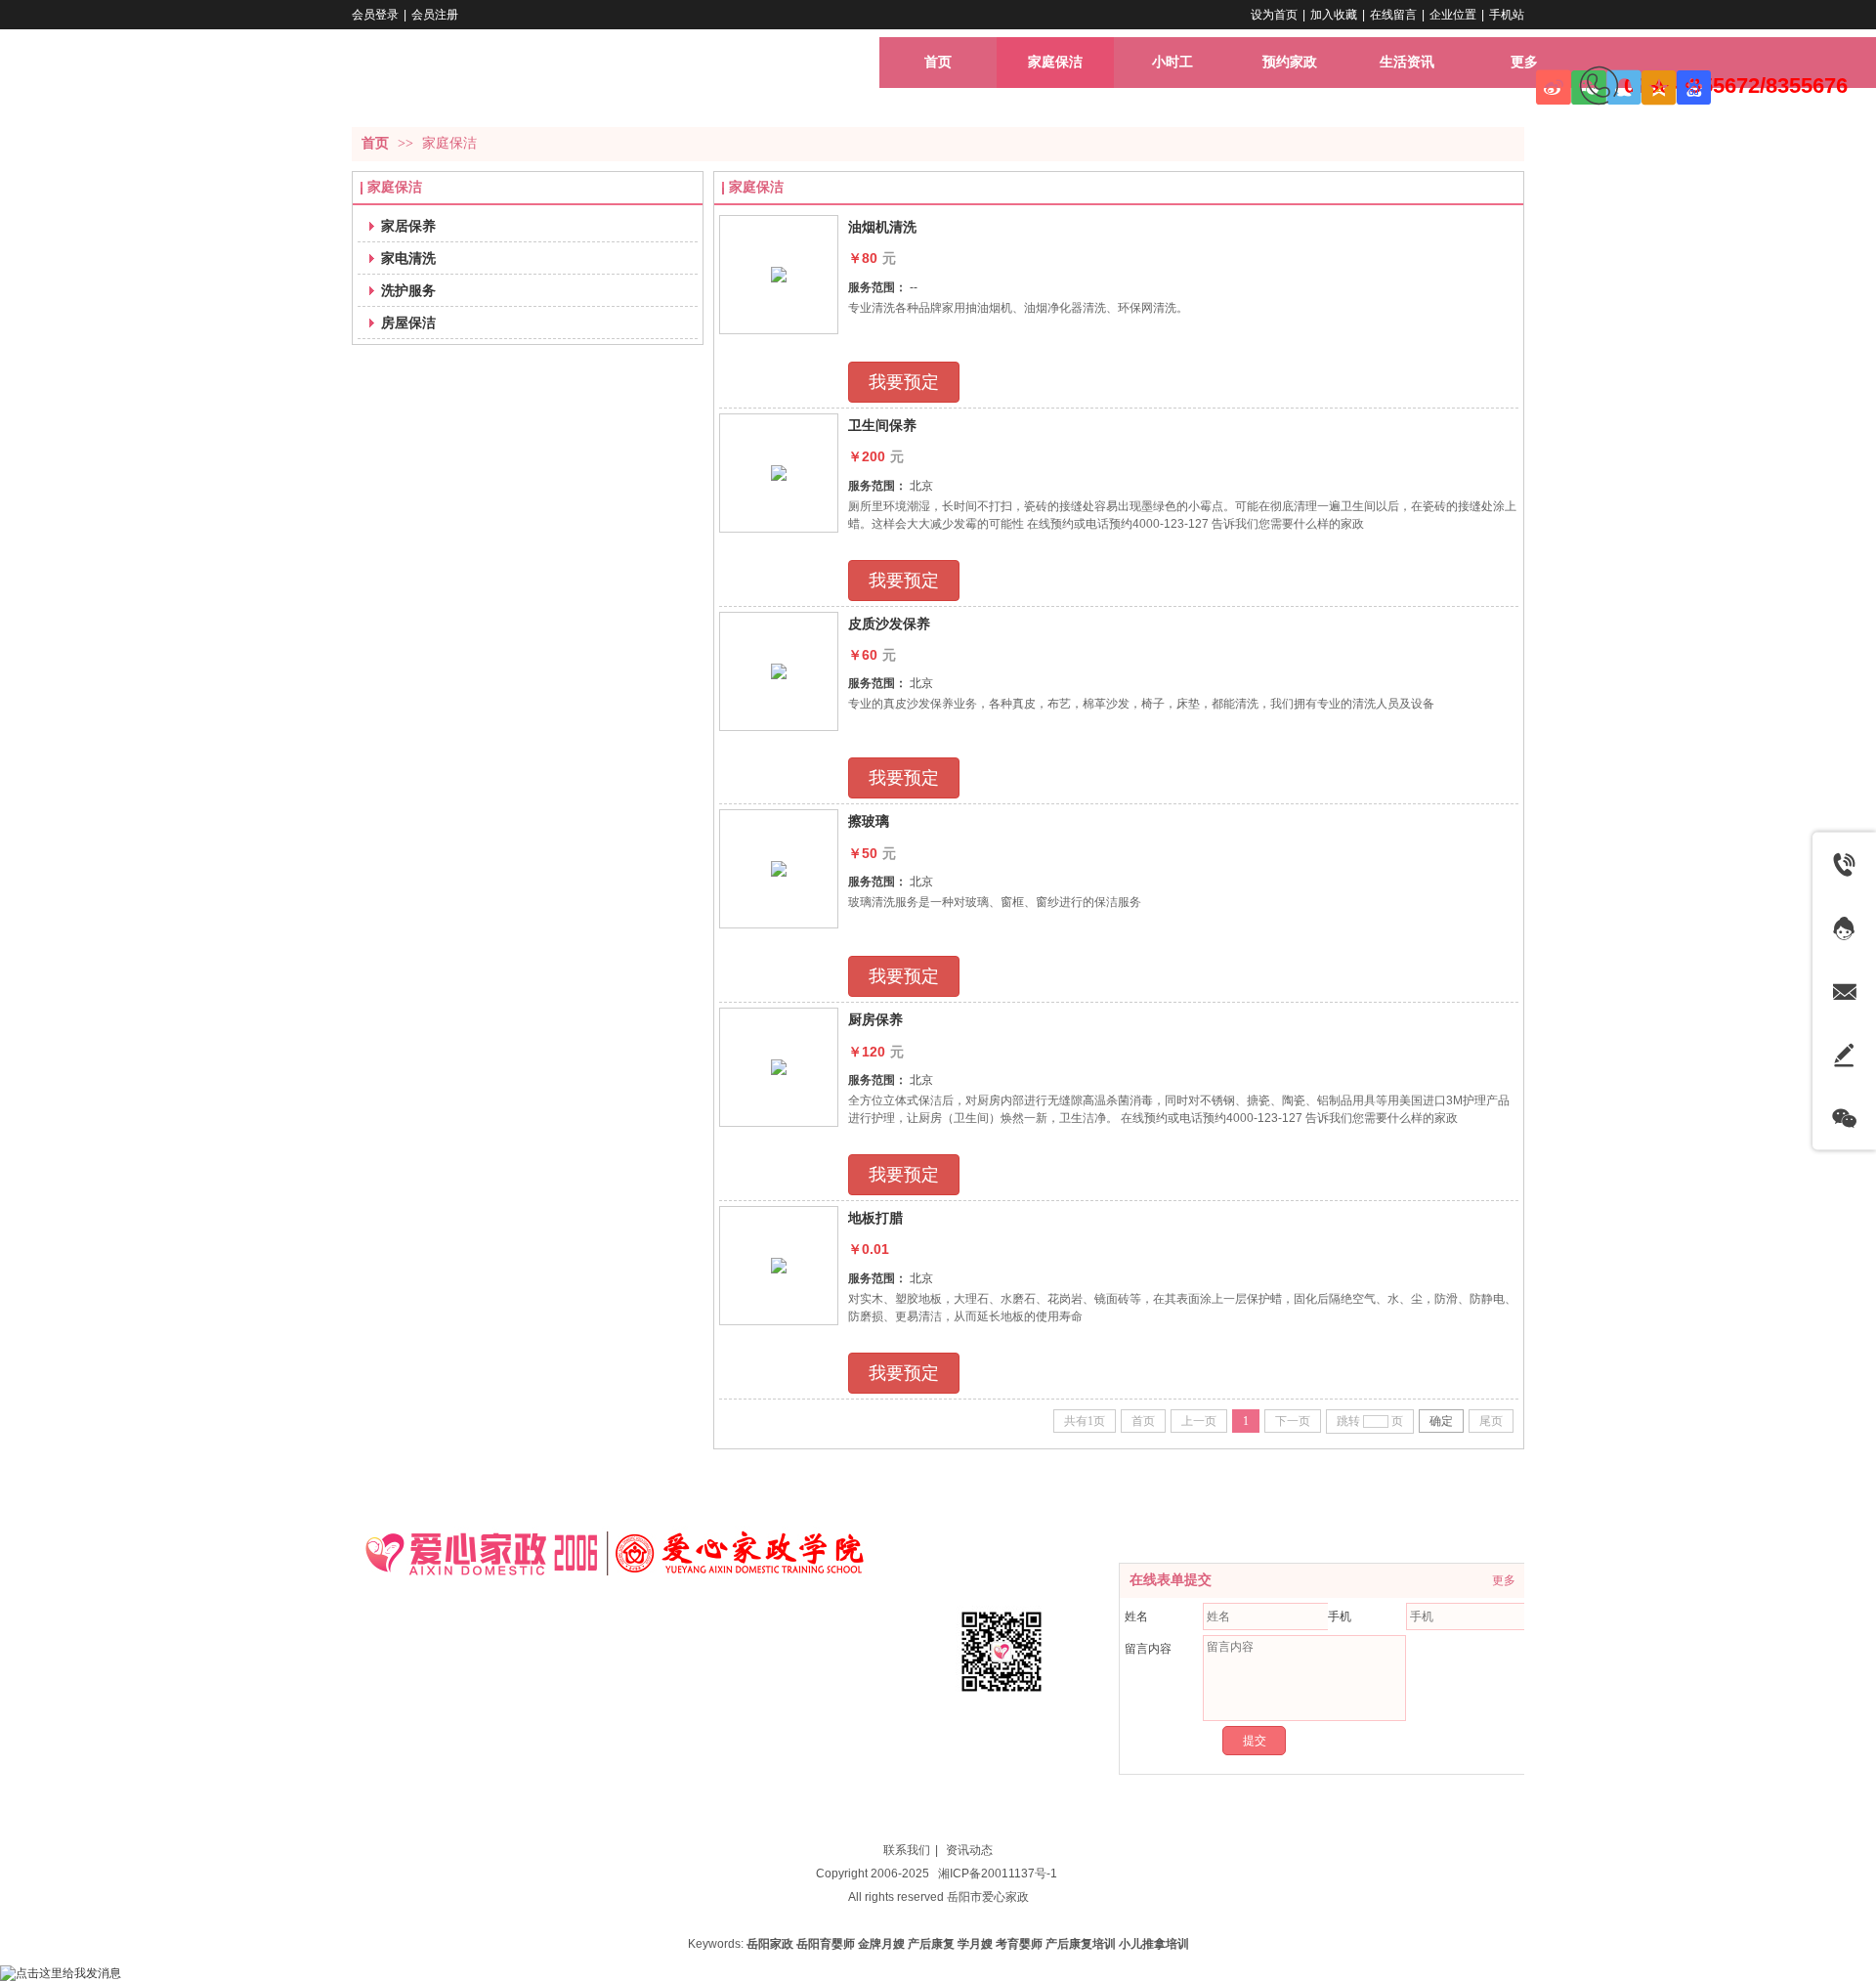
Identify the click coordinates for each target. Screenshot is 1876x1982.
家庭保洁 (449, 143)
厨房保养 (875, 1019)
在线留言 (1393, 15)
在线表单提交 (1171, 1580)
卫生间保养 (882, 425)
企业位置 (1453, 15)
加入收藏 (1334, 15)
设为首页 (1274, 15)
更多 (1504, 1580)
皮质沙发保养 (889, 624)
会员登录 (375, 15)
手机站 (1507, 15)
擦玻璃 (869, 821)
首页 (375, 143)
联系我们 (907, 1850)
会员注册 (435, 15)
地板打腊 (875, 1218)
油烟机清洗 (882, 227)
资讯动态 (969, 1850)
